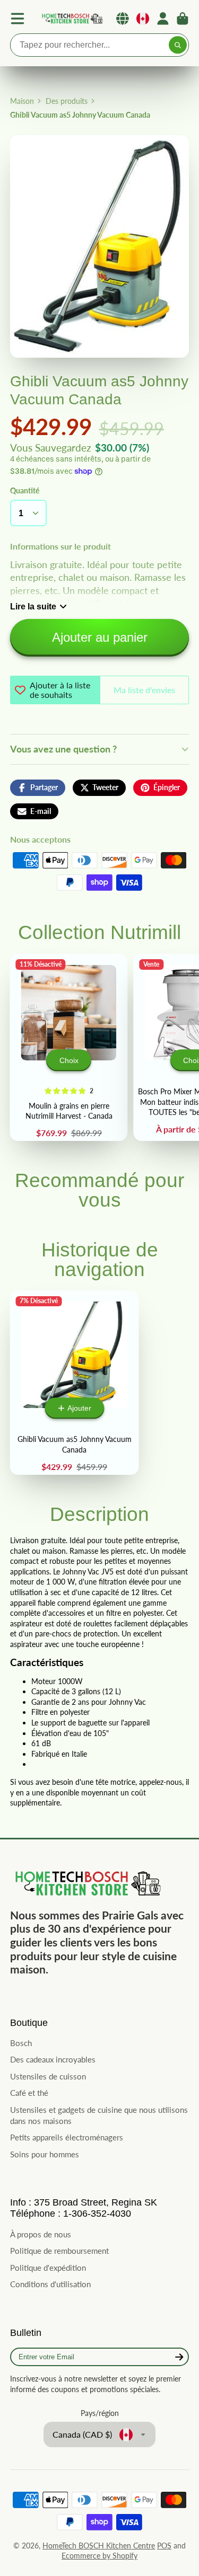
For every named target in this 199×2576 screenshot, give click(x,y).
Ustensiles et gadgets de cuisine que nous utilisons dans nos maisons (99, 2115)
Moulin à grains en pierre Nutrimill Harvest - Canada (68, 1047)
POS (164, 2546)
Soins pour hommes (45, 2154)
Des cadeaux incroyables (53, 2059)
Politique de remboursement (59, 2251)
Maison (22, 101)
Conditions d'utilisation (50, 2284)
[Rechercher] (178, 45)
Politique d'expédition (48, 2268)
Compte (163, 19)
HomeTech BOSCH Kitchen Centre (99, 2546)
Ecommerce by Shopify (99, 2556)
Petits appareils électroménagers (67, 2137)
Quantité (25, 490)
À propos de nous (41, 2234)
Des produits (67, 101)
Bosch (21, 2043)
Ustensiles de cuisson (48, 2076)
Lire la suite (33, 606)
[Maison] (72, 19)
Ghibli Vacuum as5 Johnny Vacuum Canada (75, 1383)
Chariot (183, 19)
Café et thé (29, 2093)
